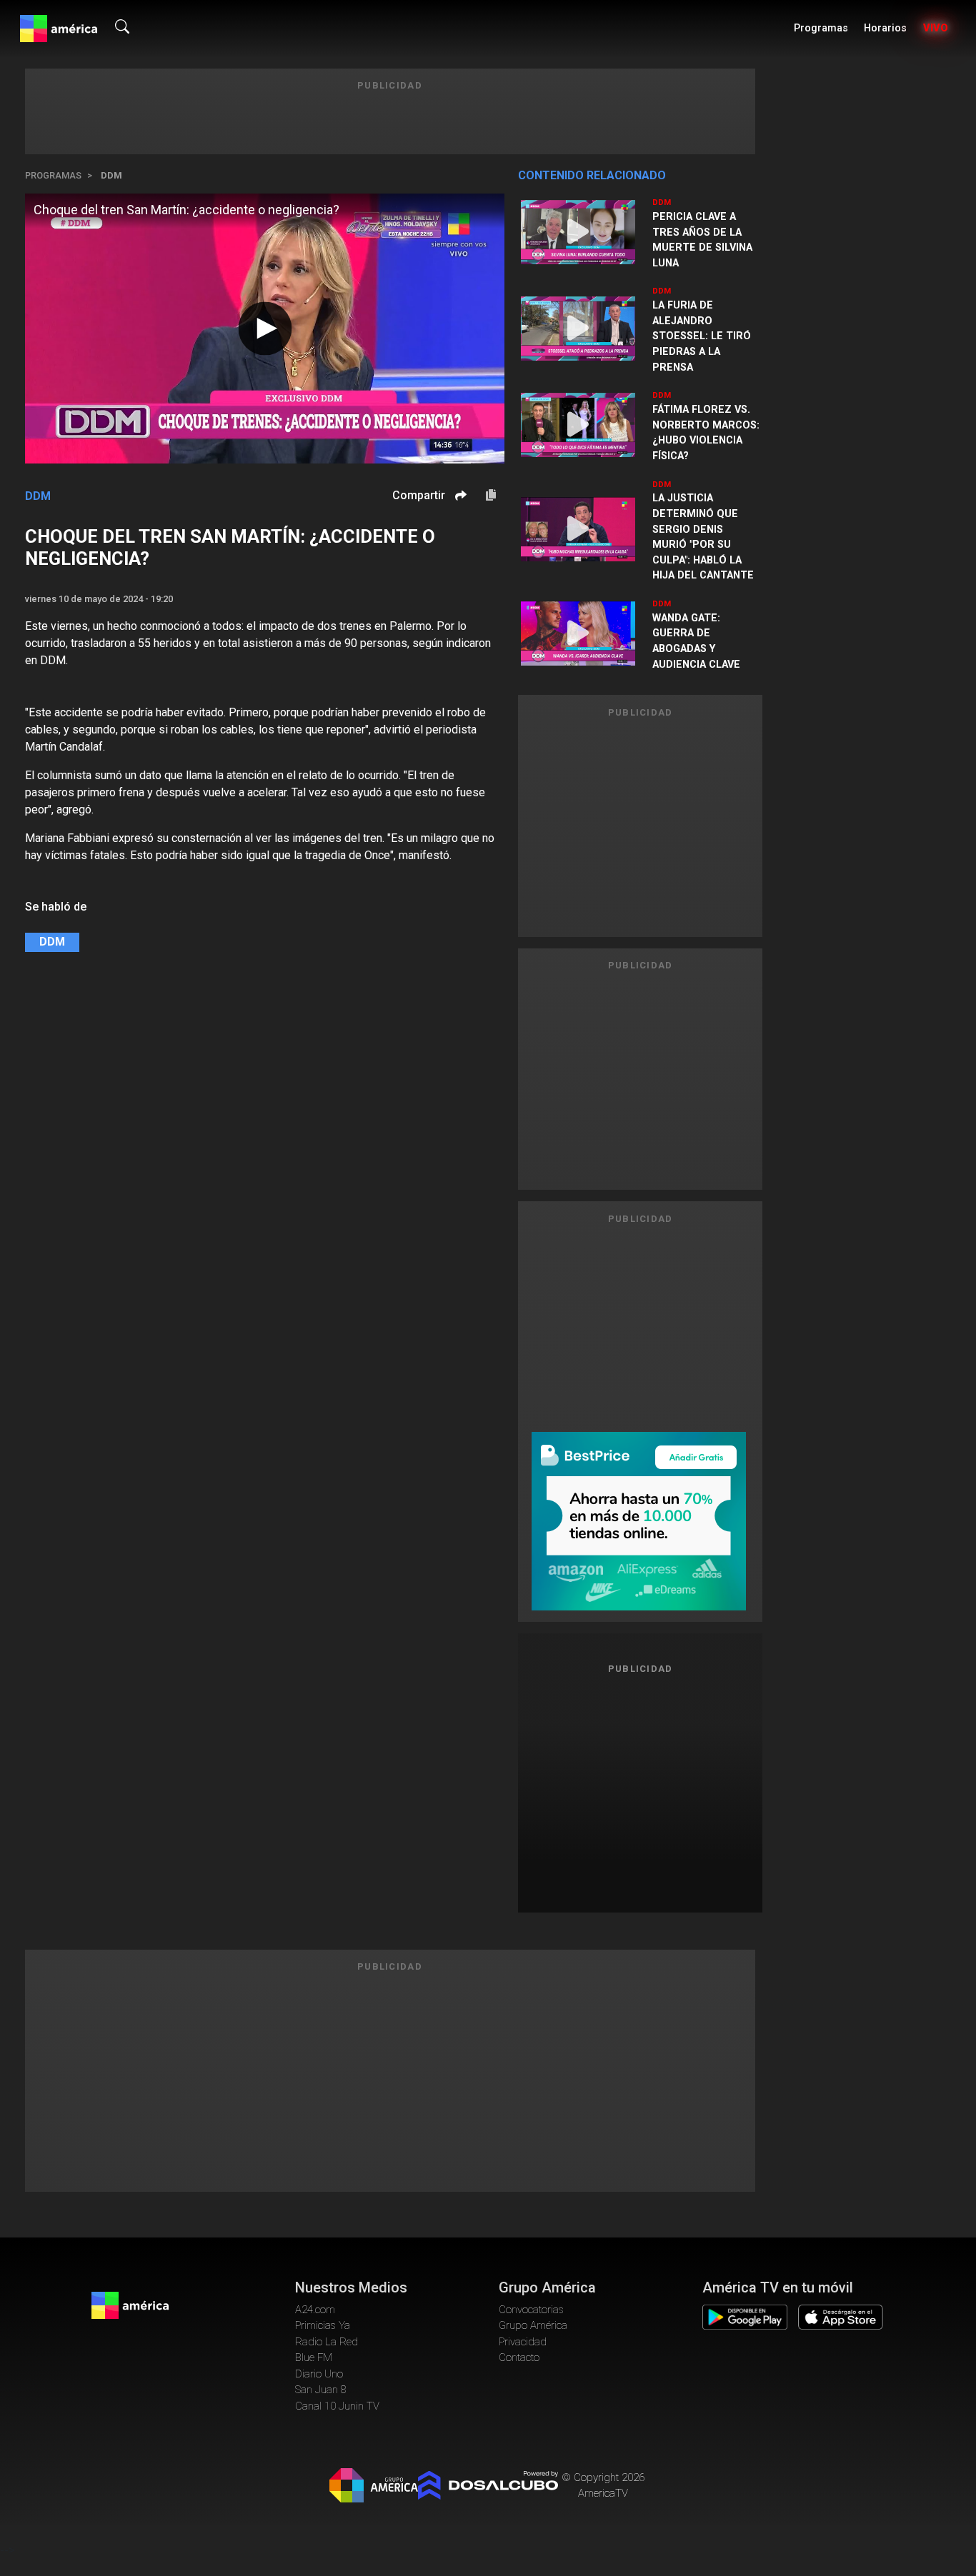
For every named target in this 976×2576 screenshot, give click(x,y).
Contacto (519, 2357)
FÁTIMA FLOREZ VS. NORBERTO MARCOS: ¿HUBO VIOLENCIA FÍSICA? (706, 433)
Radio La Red (327, 2342)
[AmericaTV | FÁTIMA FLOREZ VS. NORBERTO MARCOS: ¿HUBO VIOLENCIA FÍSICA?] (578, 425)
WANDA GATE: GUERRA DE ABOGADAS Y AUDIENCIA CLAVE (696, 641)
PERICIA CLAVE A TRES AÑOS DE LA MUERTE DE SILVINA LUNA (702, 240)
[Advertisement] (640, 1788)
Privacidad (523, 2342)
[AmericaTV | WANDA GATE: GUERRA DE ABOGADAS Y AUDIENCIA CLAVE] (578, 633)
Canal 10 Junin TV (337, 2406)
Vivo (936, 28)
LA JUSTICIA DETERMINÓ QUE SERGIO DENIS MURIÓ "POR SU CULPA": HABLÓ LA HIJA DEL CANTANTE (703, 537)
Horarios (885, 28)
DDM (111, 175)
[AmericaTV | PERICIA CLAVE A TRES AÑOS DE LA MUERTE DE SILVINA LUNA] (578, 232)
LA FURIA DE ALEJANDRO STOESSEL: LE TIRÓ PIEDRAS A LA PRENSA (702, 336)
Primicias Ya (323, 2325)
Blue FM (314, 2357)
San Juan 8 (321, 2390)
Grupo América (533, 2325)
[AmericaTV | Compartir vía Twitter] (459, 538)
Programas (821, 28)
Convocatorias (531, 2310)
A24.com (315, 2310)
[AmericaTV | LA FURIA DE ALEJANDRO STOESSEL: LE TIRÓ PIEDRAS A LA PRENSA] (578, 329)
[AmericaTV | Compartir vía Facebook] (459, 520)
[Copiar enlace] (491, 496)
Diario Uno (319, 2374)
